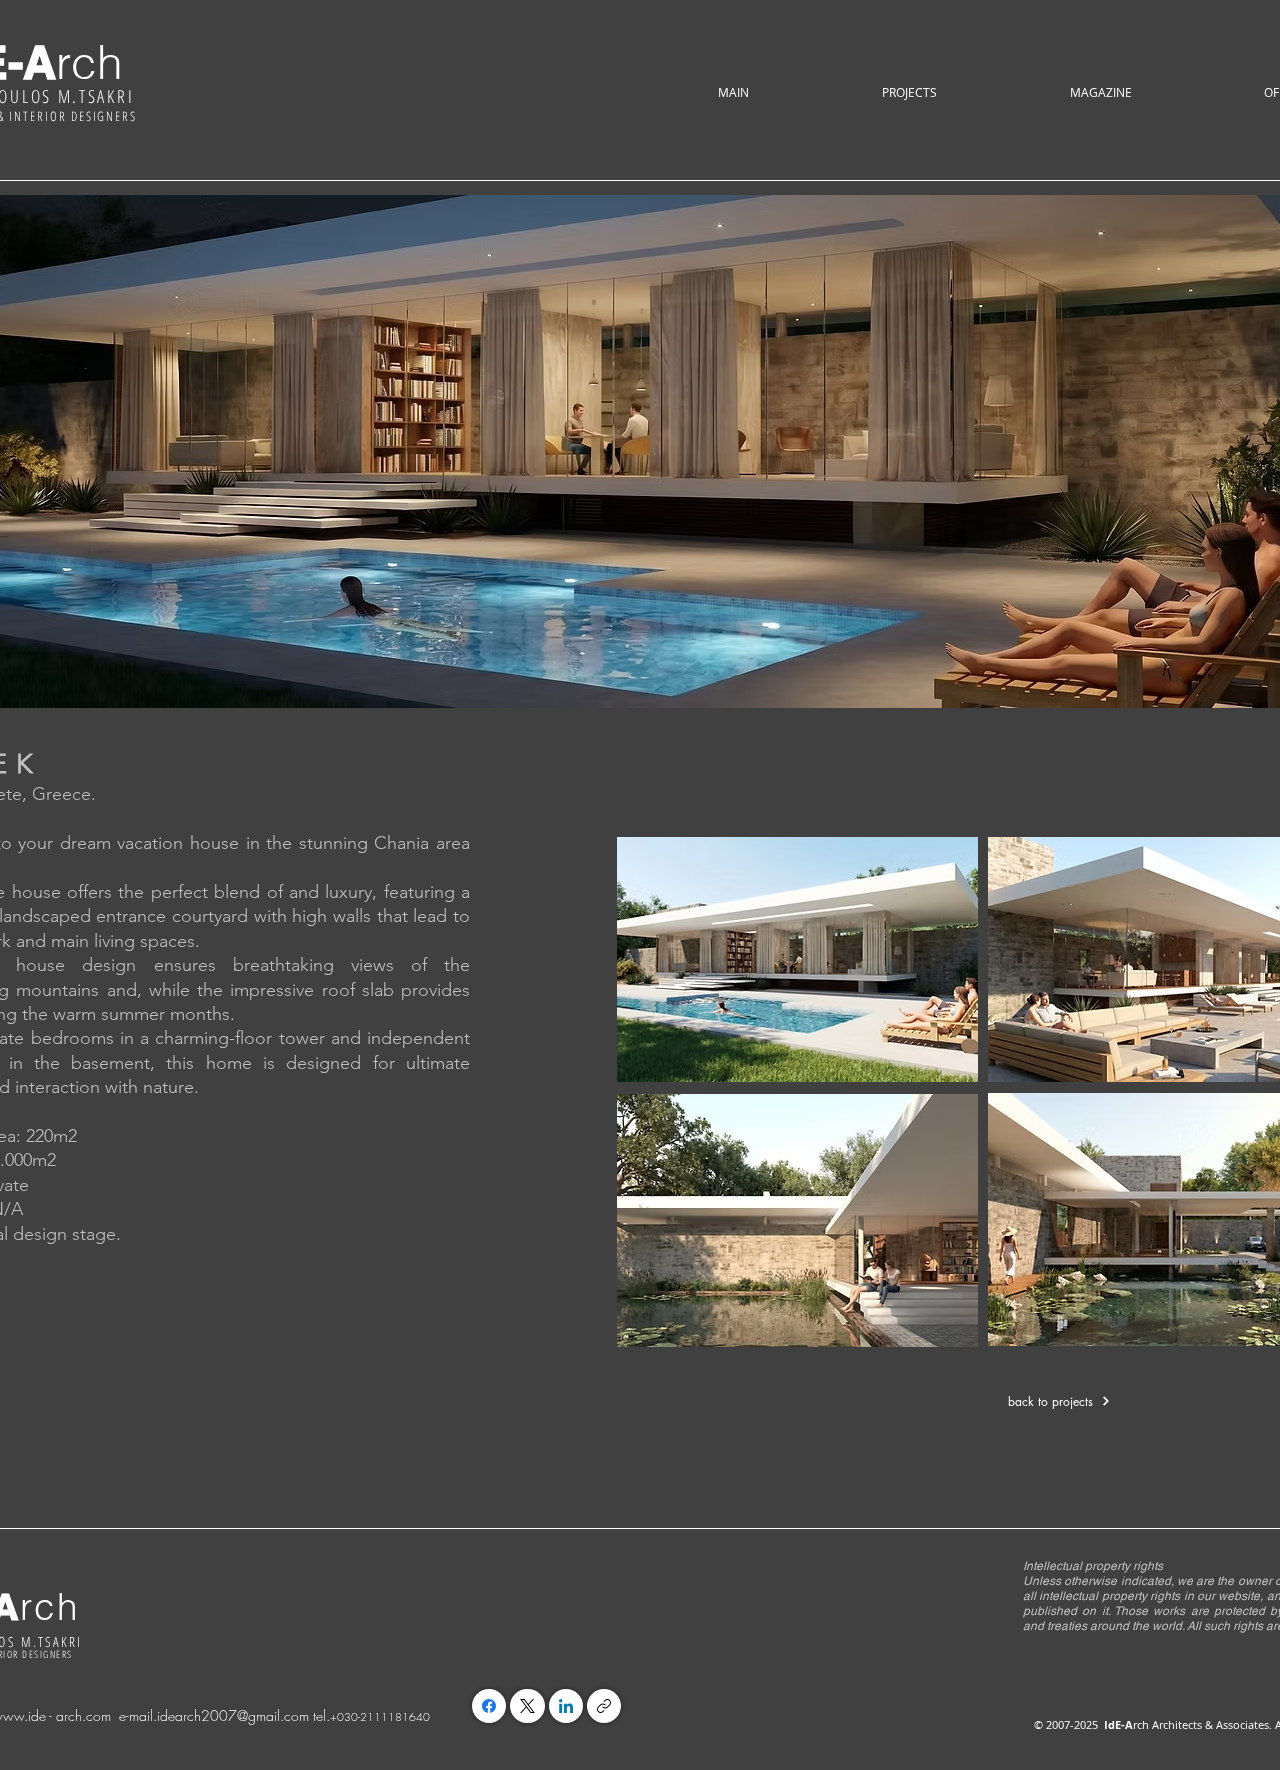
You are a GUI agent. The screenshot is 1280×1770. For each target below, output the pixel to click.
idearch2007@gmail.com (233, 1715)
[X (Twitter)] (527, 1706)
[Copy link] (604, 1706)
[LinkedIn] (566, 1706)
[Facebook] (489, 1706)
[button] (909, 92)
